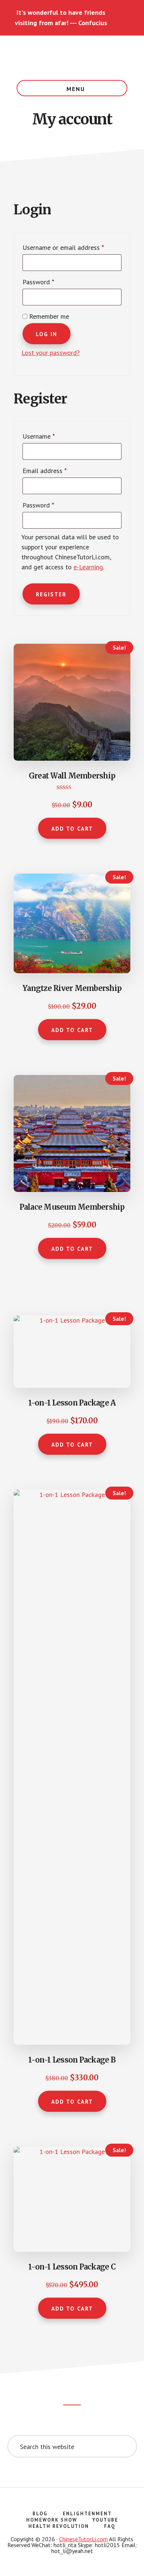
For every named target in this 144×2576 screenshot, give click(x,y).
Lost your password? (51, 353)
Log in (47, 334)
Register (51, 594)
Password (51, 282)
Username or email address (72, 247)
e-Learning (88, 567)
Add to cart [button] (72, 829)
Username (51, 436)
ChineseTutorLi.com (83, 2539)
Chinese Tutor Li (72, 58)
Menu (76, 89)
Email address (57, 470)
